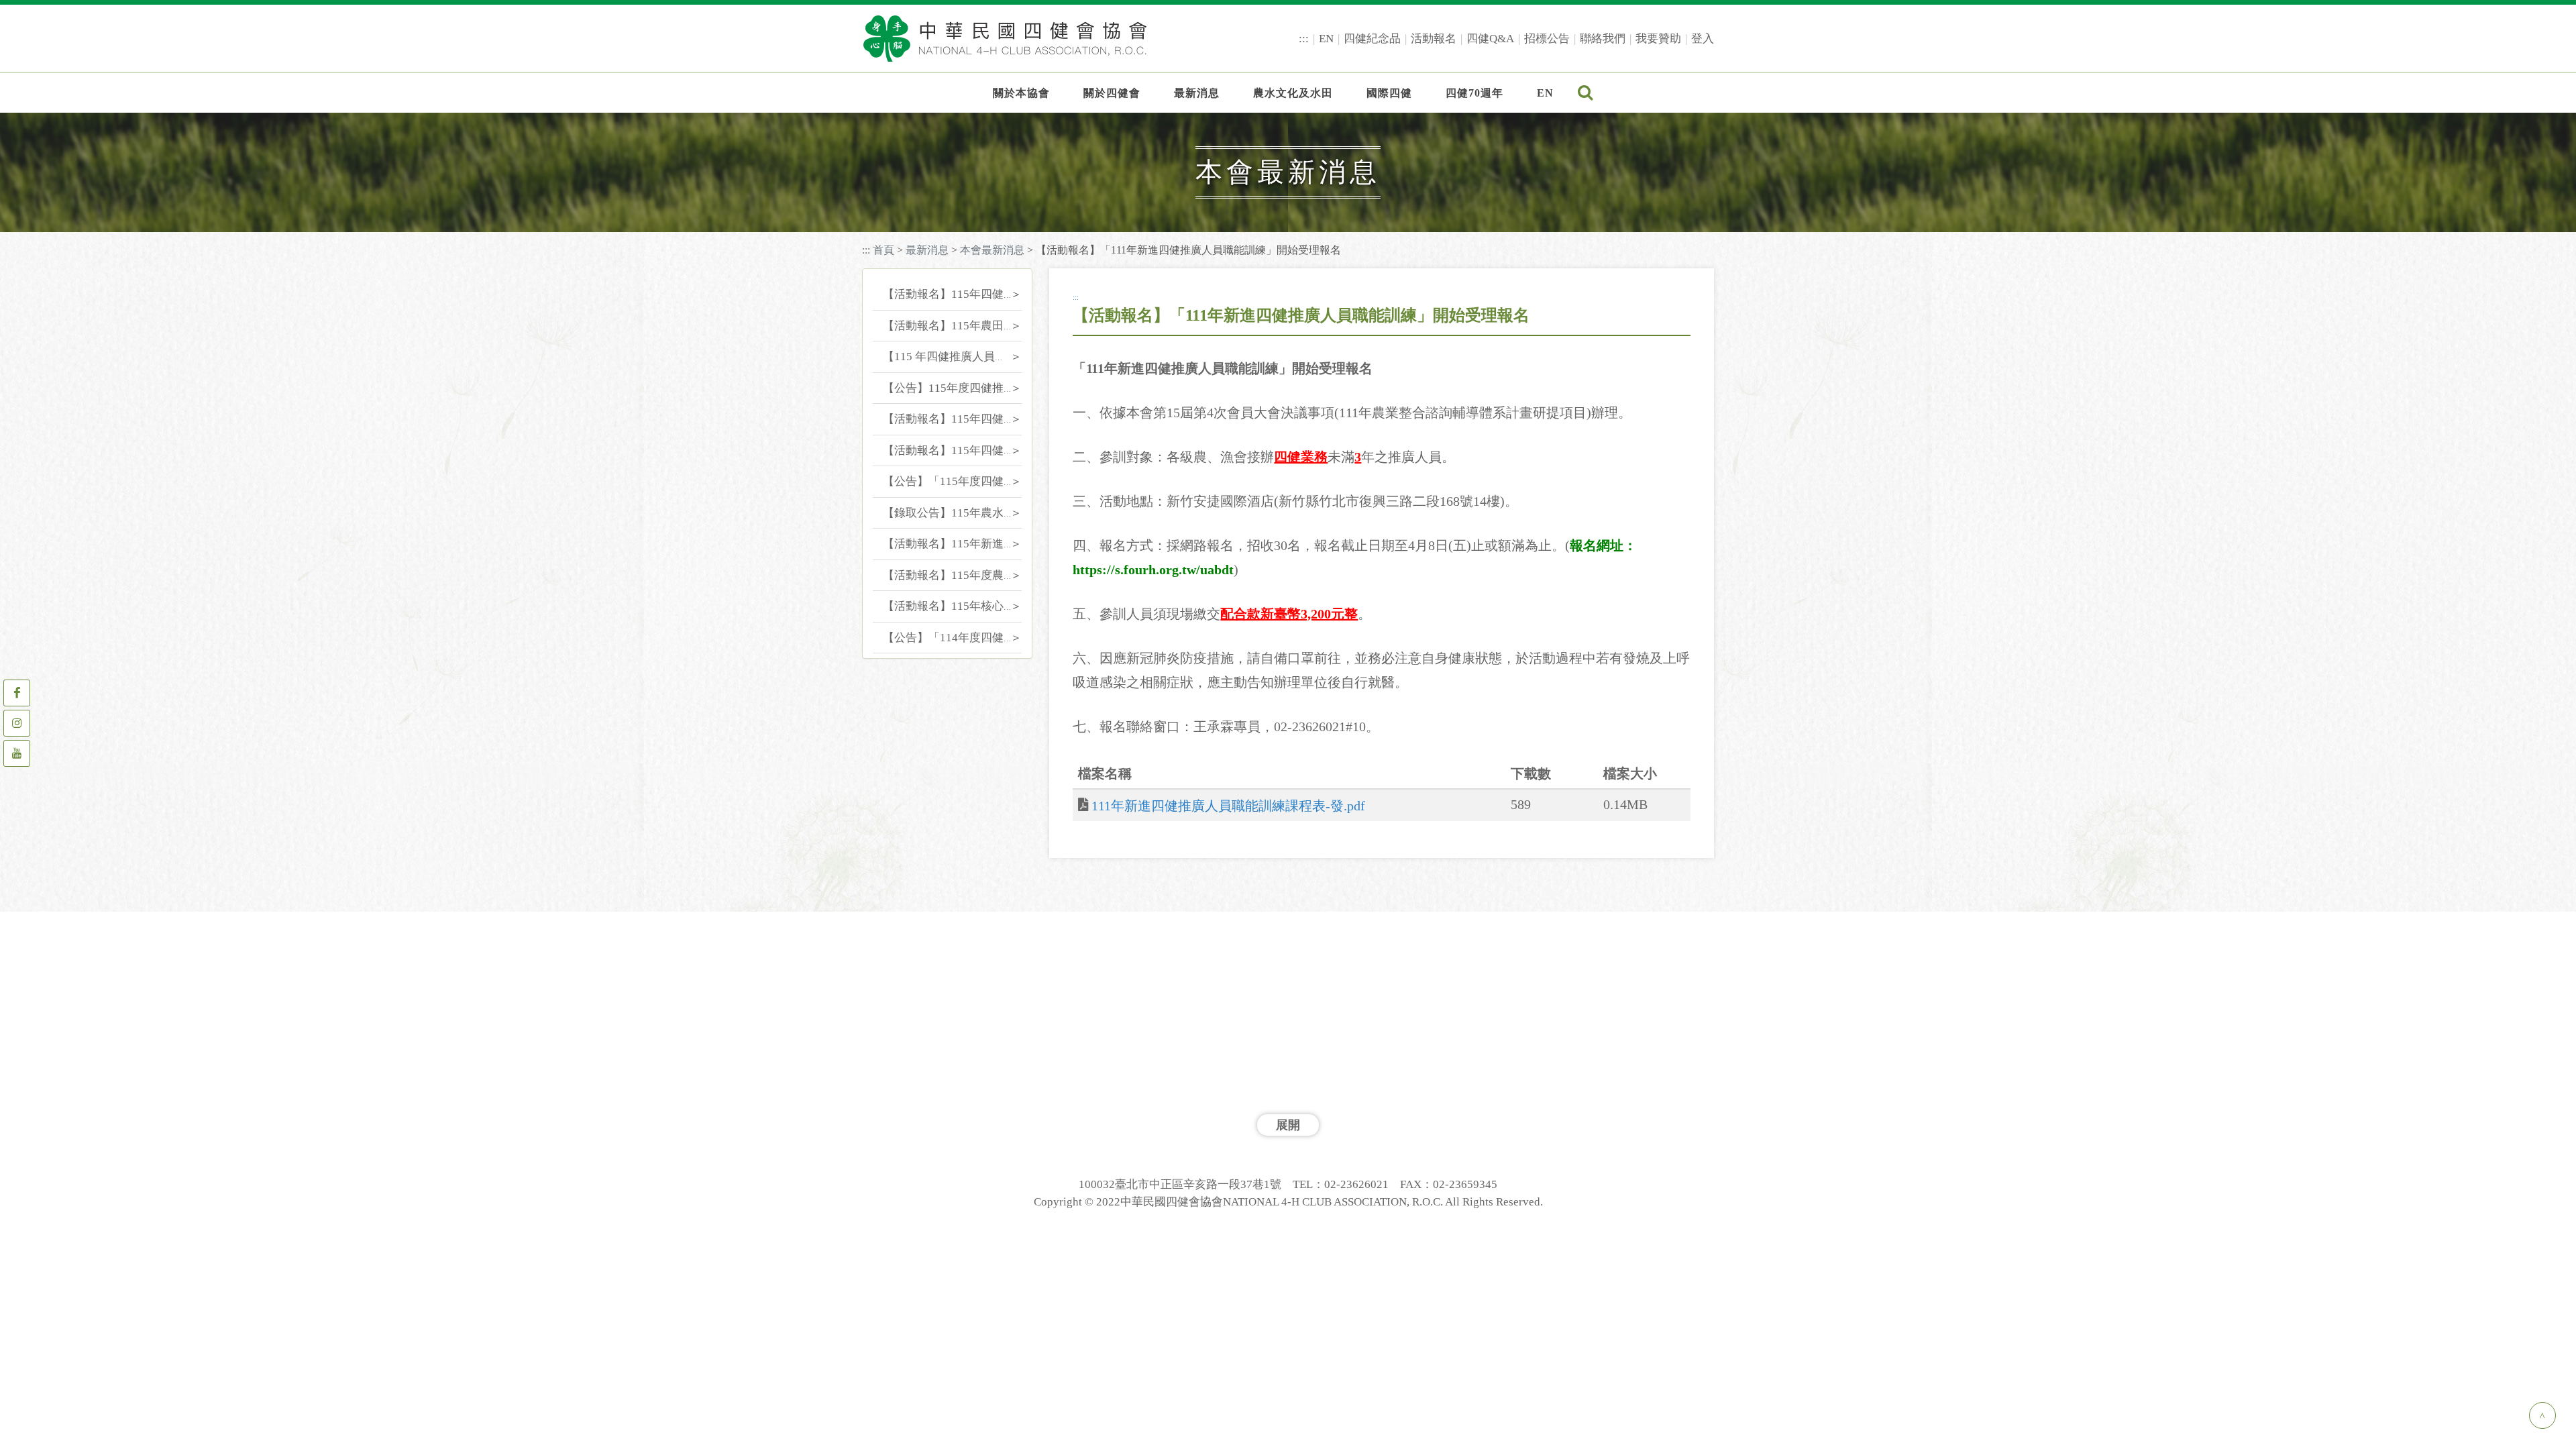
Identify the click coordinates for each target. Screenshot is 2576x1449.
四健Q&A (1490, 39)
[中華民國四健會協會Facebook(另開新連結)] (17, 693)
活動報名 (1434, 39)
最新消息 (1197, 93)
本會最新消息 (992, 250)
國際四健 (1389, 93)
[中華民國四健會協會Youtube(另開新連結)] (17, 753)
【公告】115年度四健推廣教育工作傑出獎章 (995, 388)
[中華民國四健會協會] (1005, 38)
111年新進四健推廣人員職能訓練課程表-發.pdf (1228, 806)
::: (1304, 39)
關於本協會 (1021, 93)
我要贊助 (1658, 39)
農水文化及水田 (1293, 93)
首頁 (883, 250)
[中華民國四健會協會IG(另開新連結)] (17, 723)
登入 (1703, 39)
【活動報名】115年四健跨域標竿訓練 (977, 419)
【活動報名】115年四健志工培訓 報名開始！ (996, 294)
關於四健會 (1112, 93)
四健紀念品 (1372, 39)
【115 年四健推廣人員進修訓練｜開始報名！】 (1002, 357)
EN (1326, 39)
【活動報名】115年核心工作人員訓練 (977, 606)
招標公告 (1547, 39)
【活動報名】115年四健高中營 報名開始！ (990, 450)
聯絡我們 (1603, 39)
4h (955, 129)
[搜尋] (1586, 94)
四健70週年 (1474, 93)
